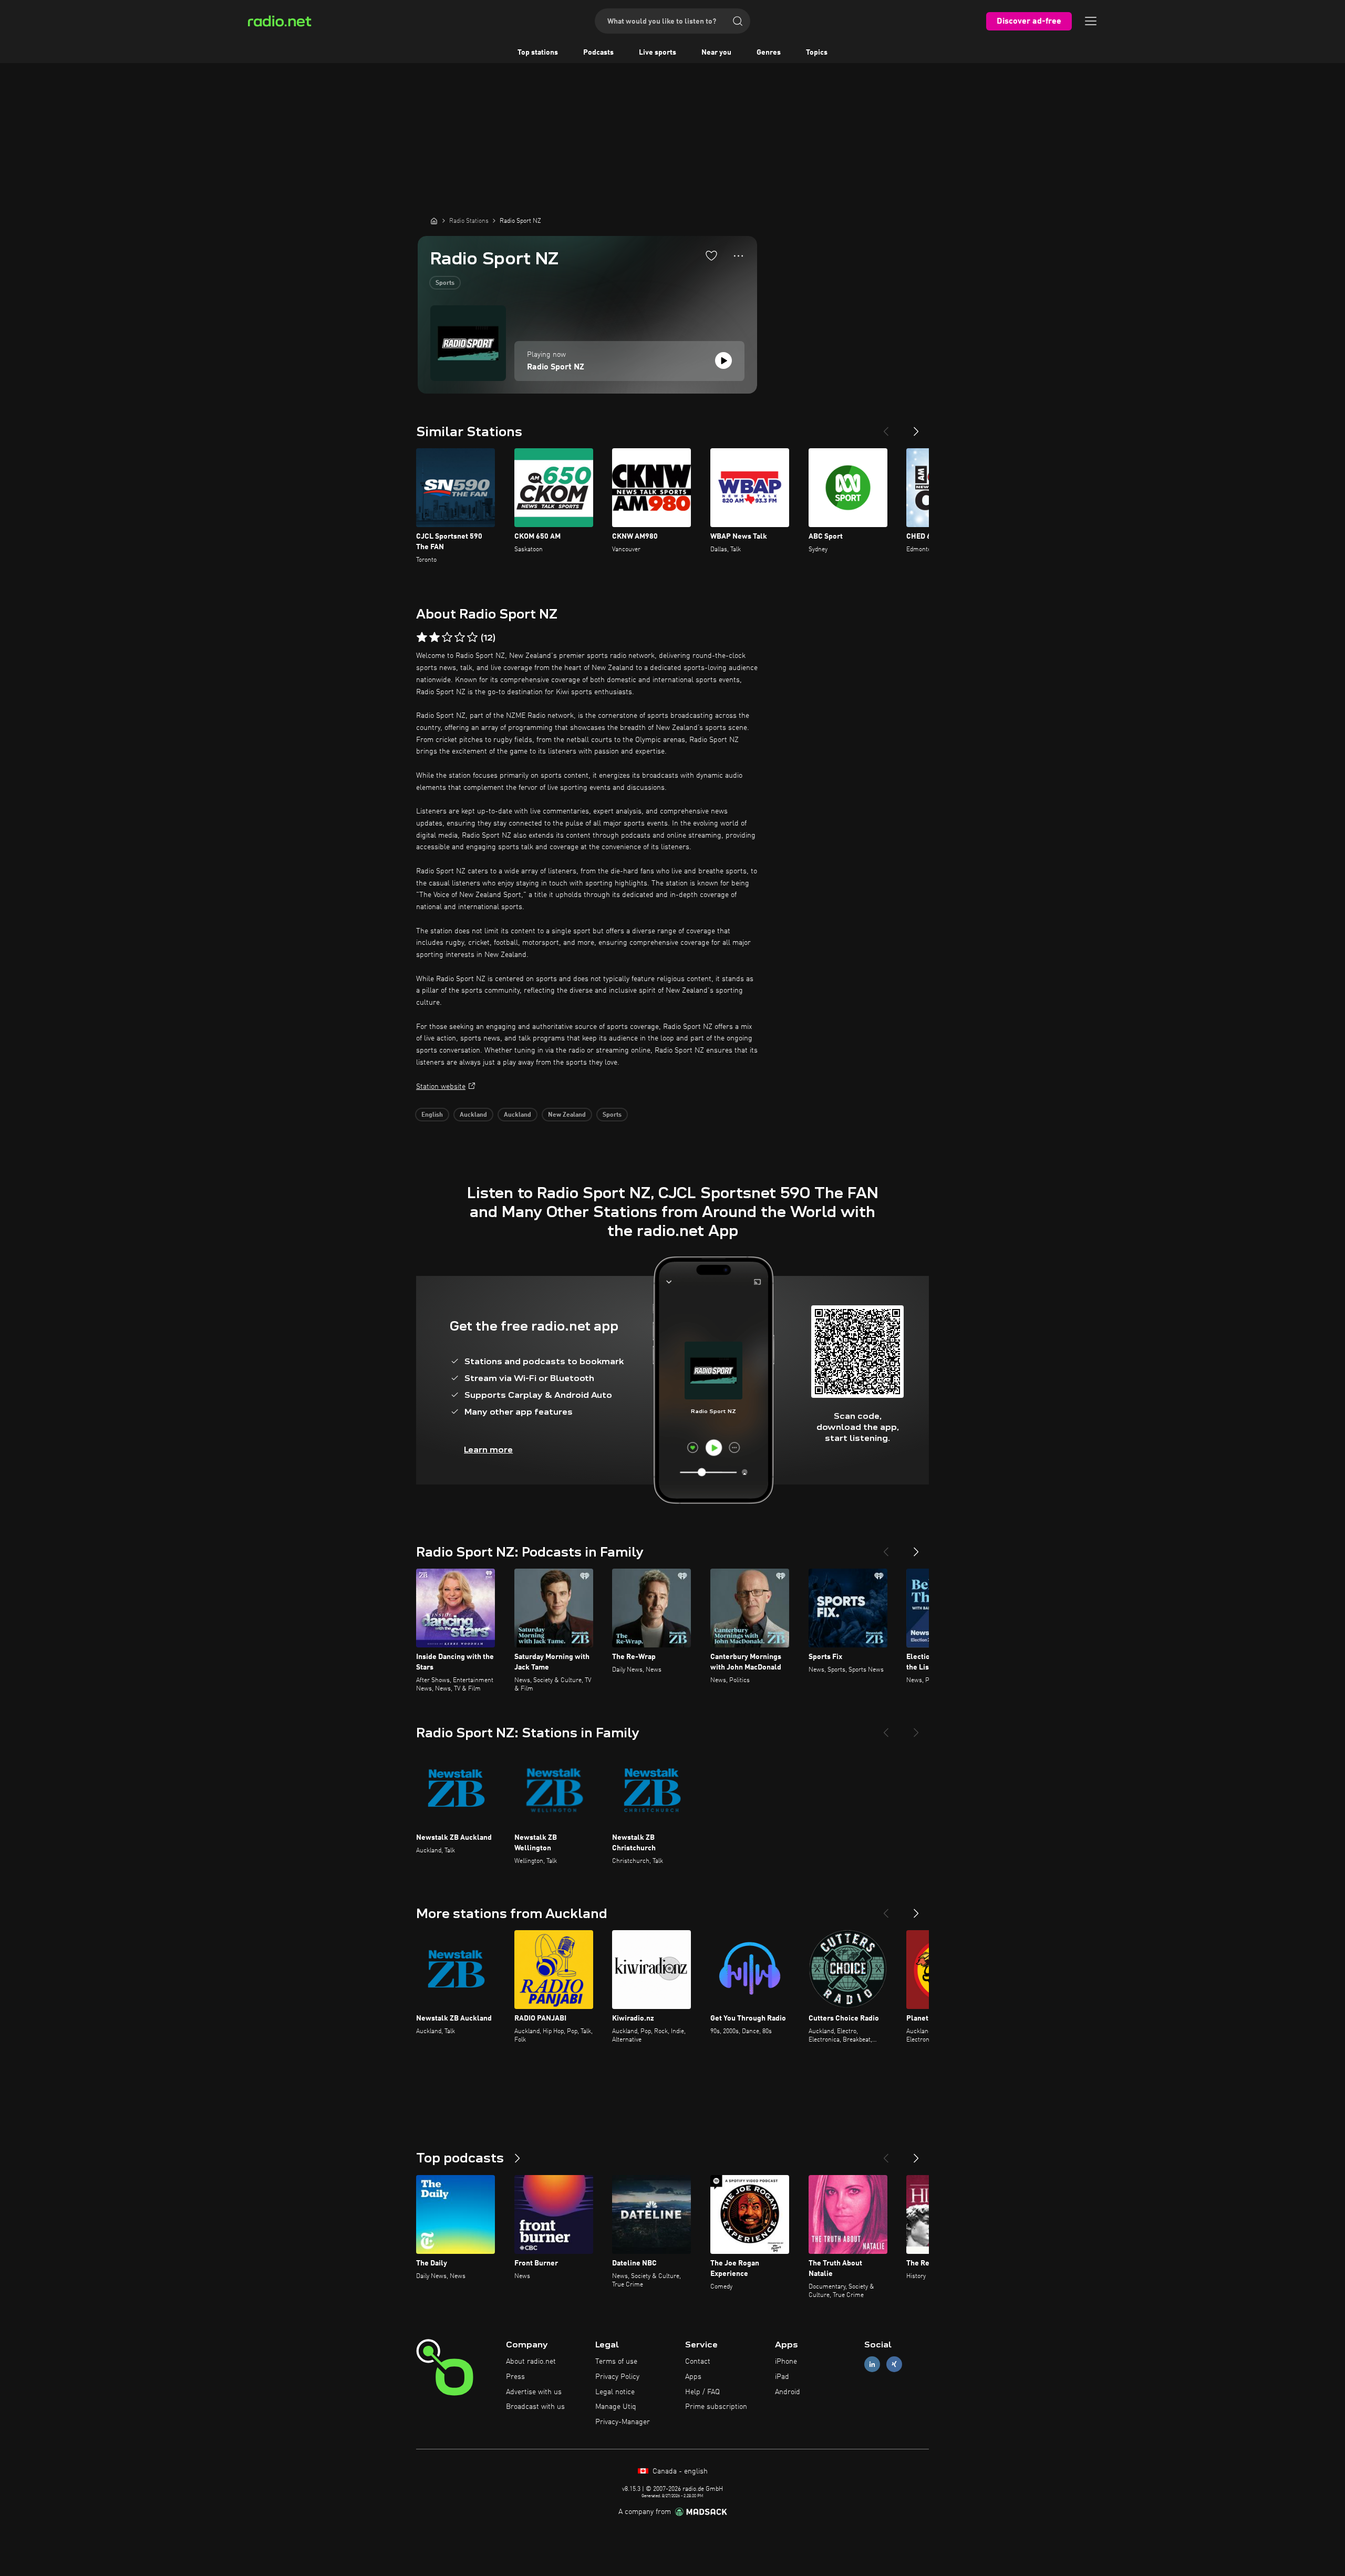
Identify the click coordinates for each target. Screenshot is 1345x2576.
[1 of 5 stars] (422, 637)
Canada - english (679, 2471)
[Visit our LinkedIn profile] (872, 2364)
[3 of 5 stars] (447, 637)
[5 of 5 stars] (472, 637)
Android (788, 2392)
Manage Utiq (616, 2407)
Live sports (658, 53)
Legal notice (615, 2392)
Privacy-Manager (623, 2422)
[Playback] (723, 360)
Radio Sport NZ (556, 367)
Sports (445, 283)
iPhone (786, 2362)
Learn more (488, 1450)
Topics (817, 53)
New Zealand (567, 1115)
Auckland (473, 1115)
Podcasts (598, 53)
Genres (769, 53)
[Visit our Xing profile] (894, 2364)
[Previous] (886, 427)
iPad (782, 2377)
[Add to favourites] (711, 255)
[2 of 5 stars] (434, 637)
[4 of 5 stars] (460, 637)
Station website (441, 1087)
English (432, 1115)
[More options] (738, 256)
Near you (716, 53)
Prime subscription (716, 2407)
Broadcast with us (535, 2407)
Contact (698, 2362)
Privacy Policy (617, 2377)
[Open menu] (1091, 21)
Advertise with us (534, 2392)
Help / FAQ (702, 2392)
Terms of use (616, 2362)
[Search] (738, 21)
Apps (693, 2377)
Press (515, 2377)
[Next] (916, 427)
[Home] (434, 221)
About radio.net (531, 2362)
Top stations (538, 53)
